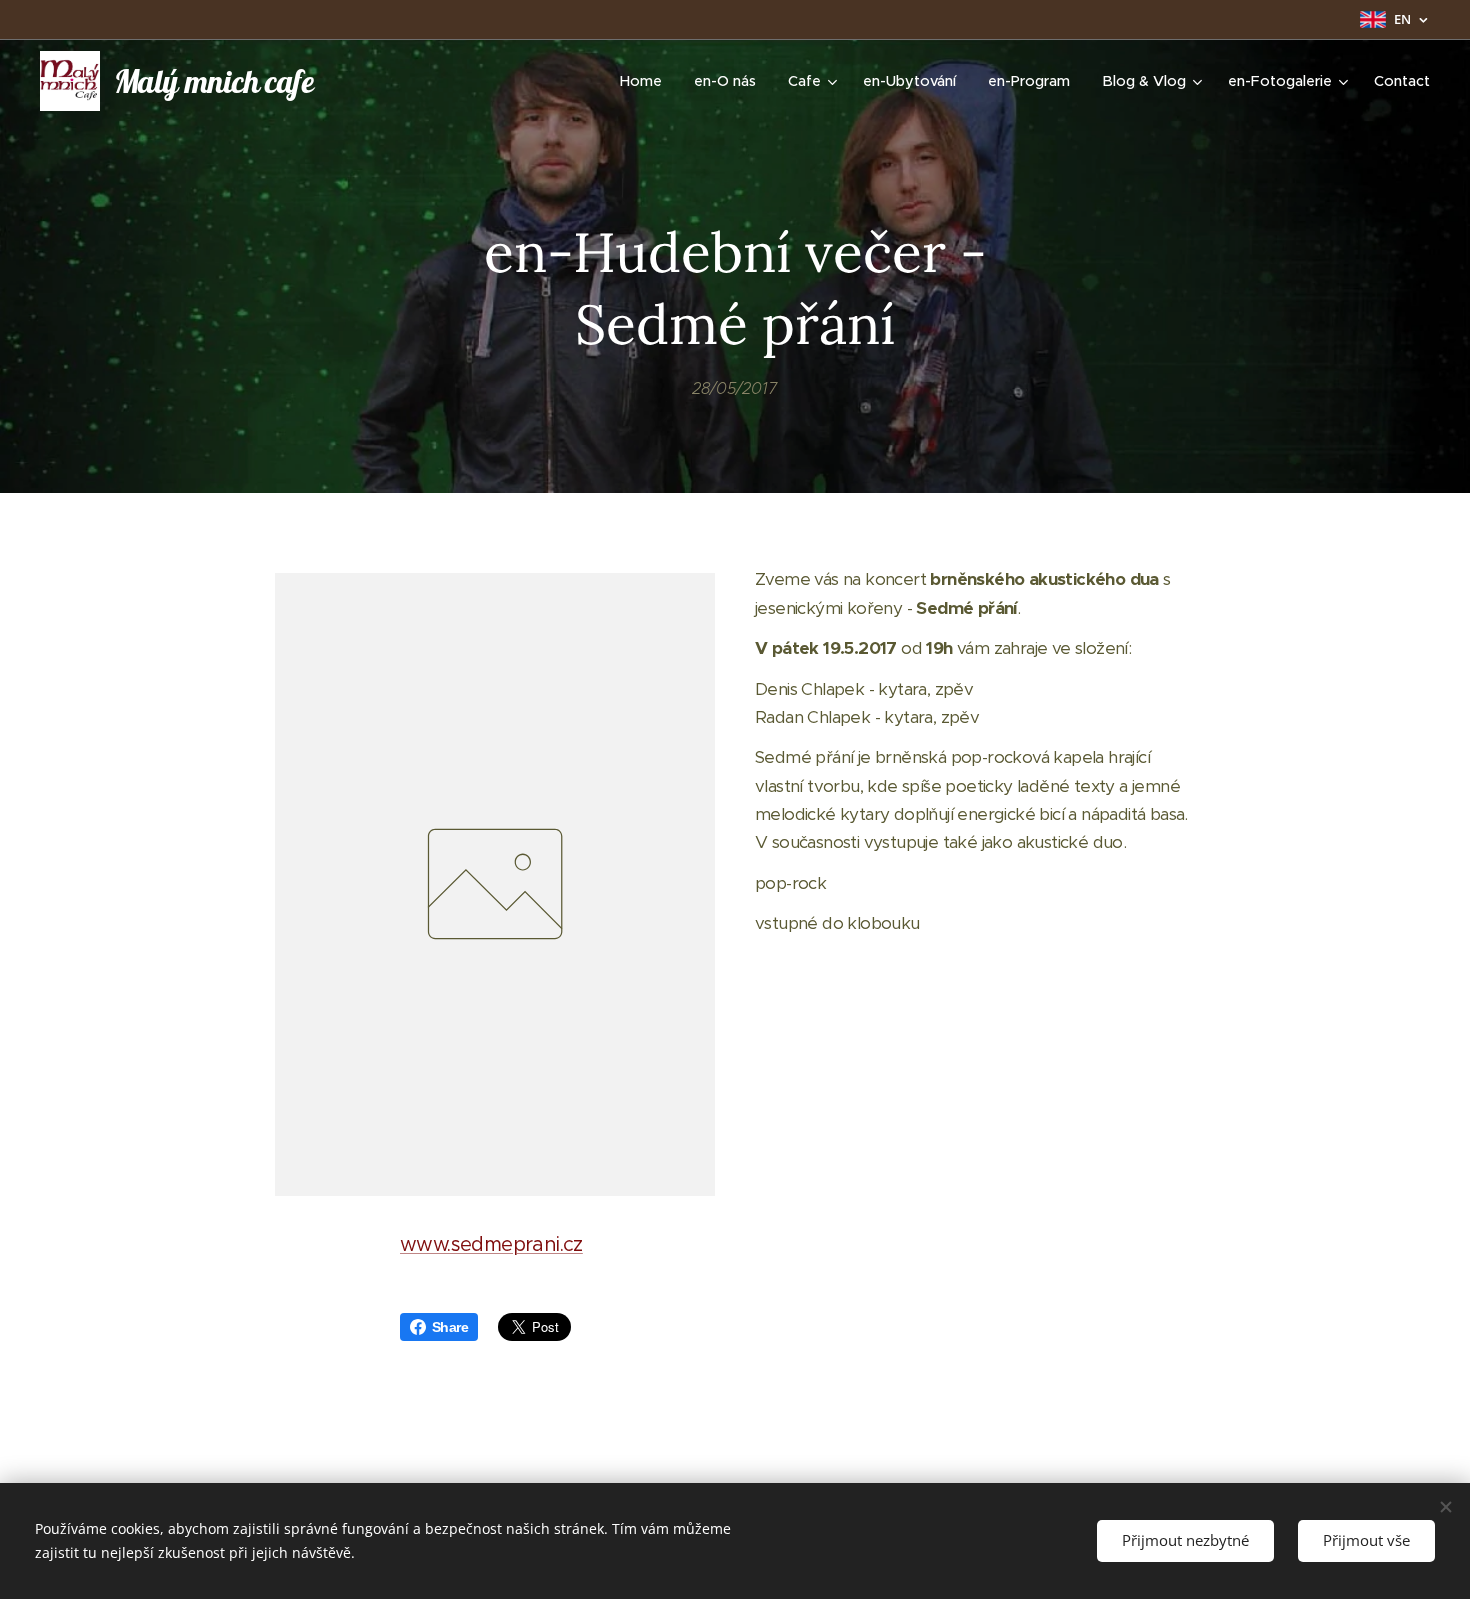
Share (450, 1327)
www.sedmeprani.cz (491, 1244)
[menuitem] (646, 81)
